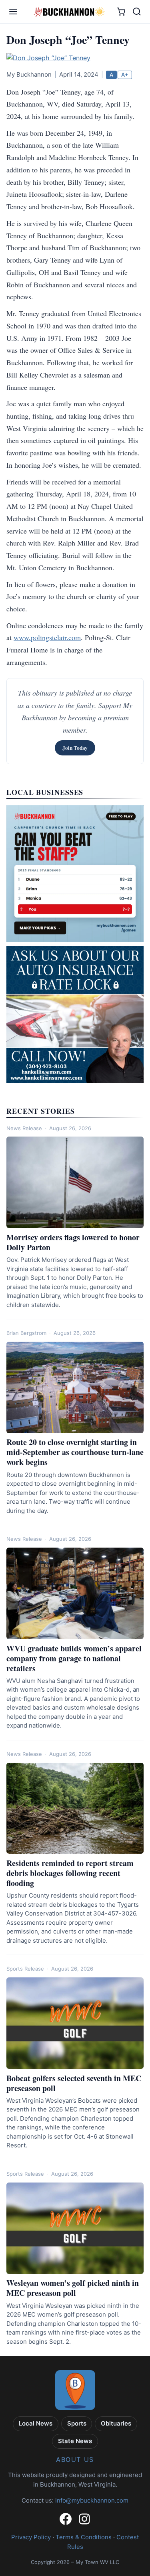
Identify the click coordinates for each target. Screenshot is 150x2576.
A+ (125, 75)
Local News (36, 2423)
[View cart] (121, 12)
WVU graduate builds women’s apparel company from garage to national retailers (74, 1658)
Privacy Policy (31, 2537)
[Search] (137, 12)
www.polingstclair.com (47, 637)
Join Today (75, 748)
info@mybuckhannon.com (92, 2500)
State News (75, 2441)
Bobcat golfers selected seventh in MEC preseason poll (74, 2083)
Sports (77, 2423)
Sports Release (25, 1969)
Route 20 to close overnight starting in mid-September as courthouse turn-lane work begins (75, 1452)
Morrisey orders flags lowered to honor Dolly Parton (73, 1242)
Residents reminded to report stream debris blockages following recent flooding (70, 1873)
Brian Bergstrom (26, 1333)
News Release (24, 1128)
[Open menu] (13, 12)
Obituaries (116, 2423)
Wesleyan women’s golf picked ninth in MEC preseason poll (73, 2288)
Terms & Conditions (84, 2537)
